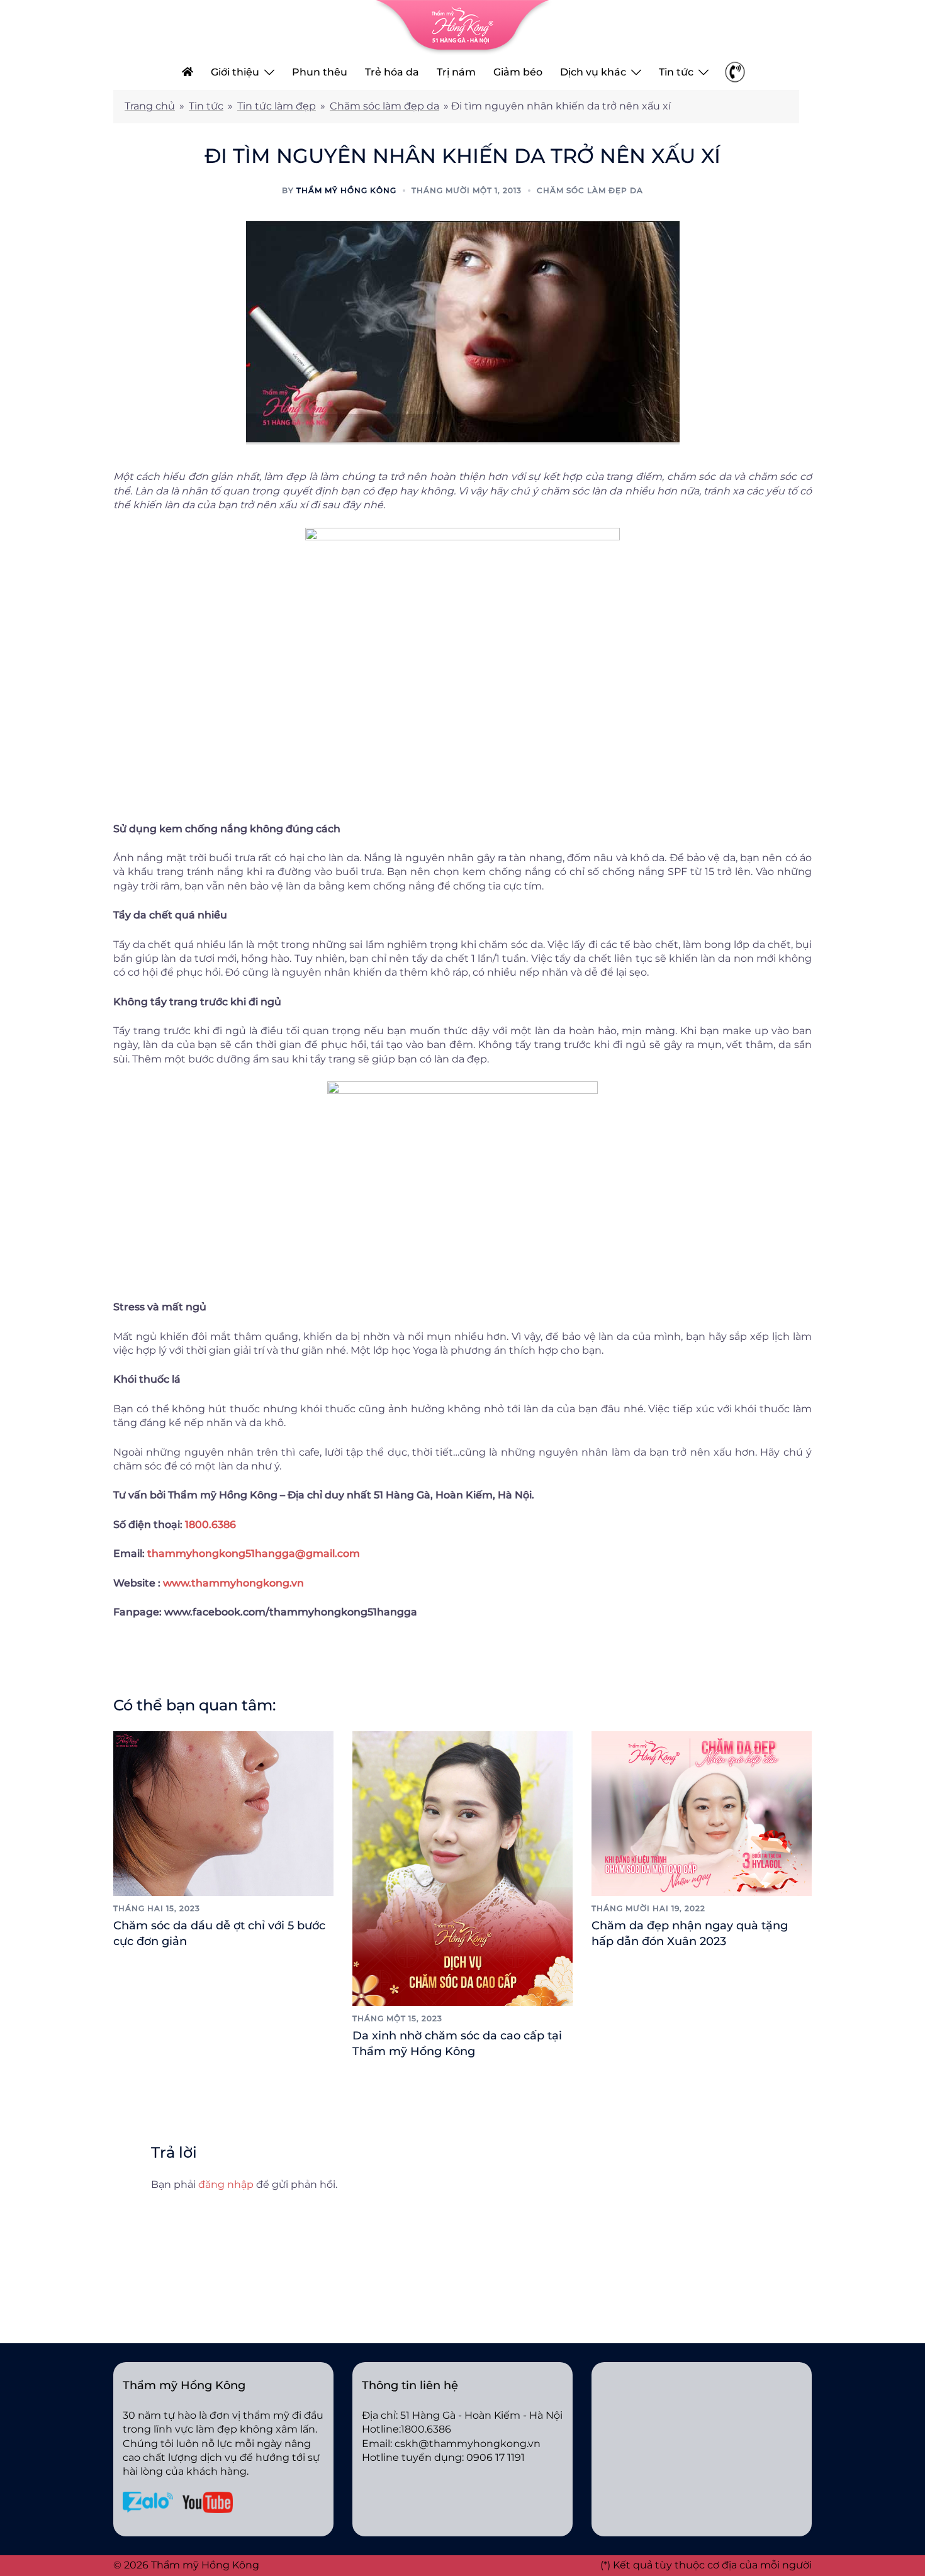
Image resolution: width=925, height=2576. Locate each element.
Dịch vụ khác (593, 72)
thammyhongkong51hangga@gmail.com (254, 1553)
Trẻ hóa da (392, 72)
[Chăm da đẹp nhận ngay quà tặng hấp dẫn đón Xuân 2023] (702, 1813)
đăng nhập (226, 2184)
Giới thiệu (235, 72)
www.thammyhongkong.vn (233, 1583)
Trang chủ (150, 106)
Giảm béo (518, 72)
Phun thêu (320, 72)
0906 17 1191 (496, 2457)
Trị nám (456, 72)
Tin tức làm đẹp (277, 106)
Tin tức (676, 72)
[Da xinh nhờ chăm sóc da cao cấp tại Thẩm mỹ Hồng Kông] (462, 1868)
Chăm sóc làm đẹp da (384, 106)
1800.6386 (210, 1525)
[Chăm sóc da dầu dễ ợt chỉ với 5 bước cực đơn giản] (223, 1813)
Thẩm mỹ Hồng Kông (346, 190)
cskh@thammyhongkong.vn (468, 2444)
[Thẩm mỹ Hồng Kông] (462, 27)
